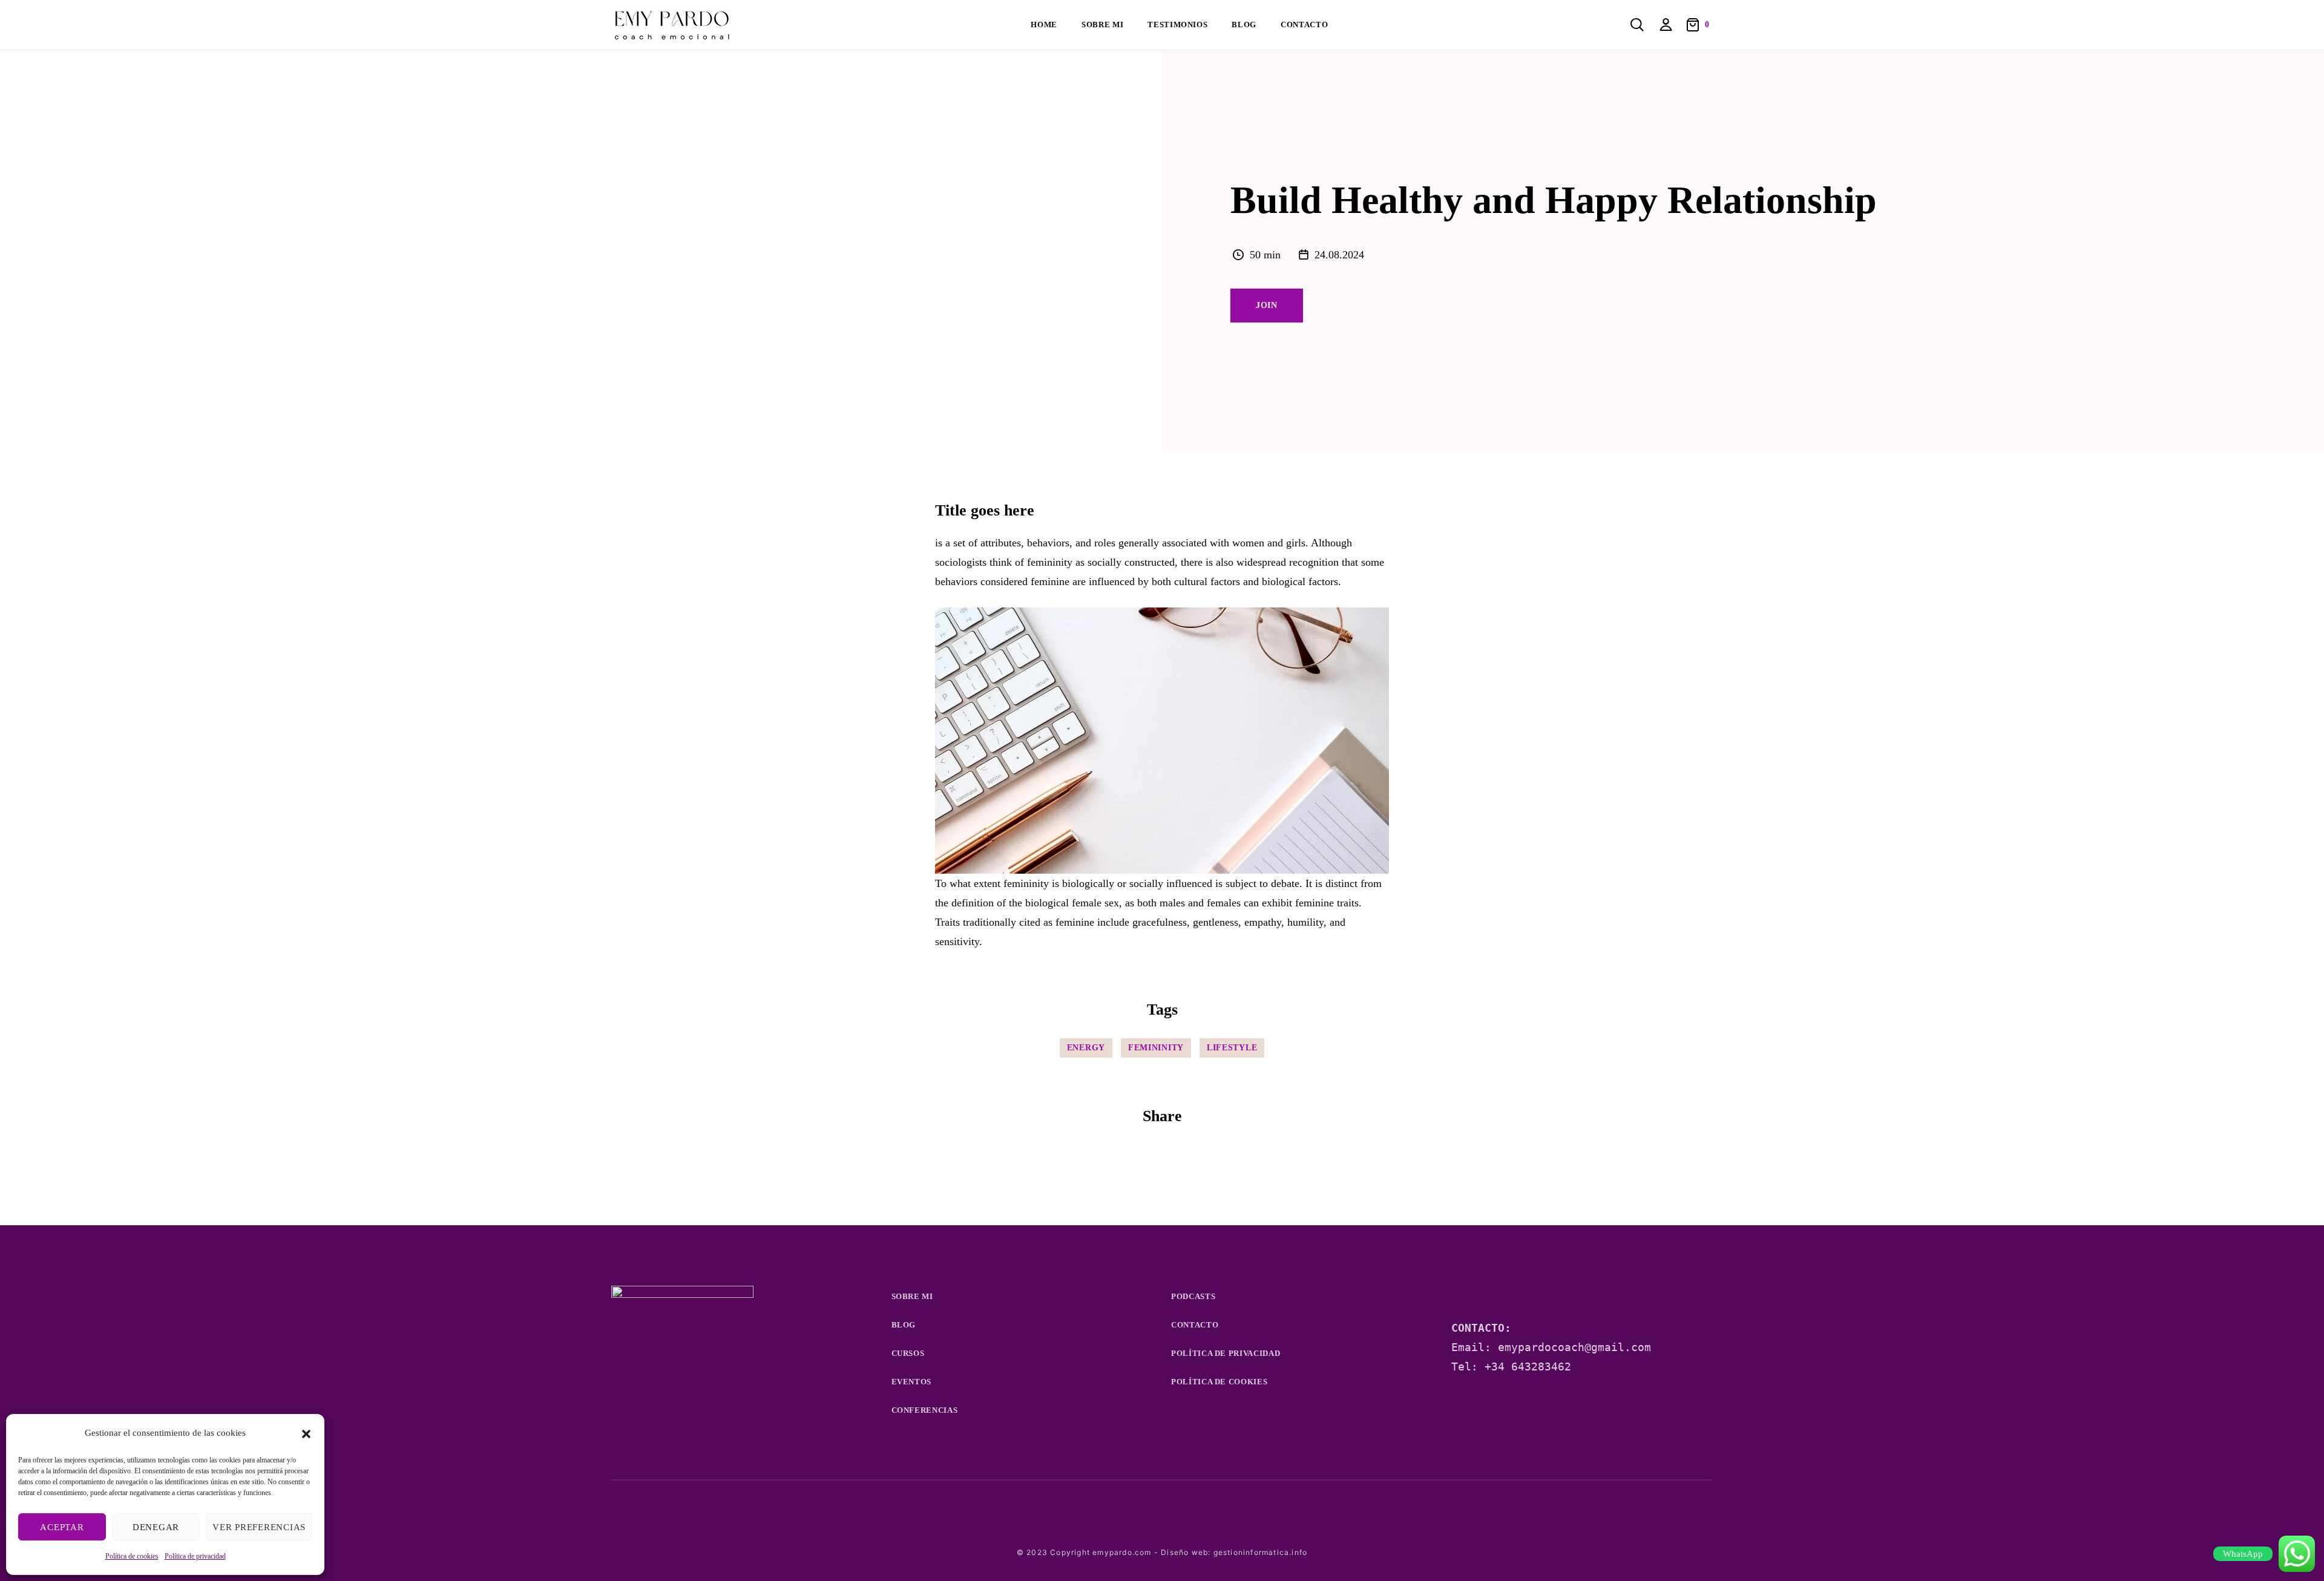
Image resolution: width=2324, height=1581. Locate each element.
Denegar (156, 1527)
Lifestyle (1232, 1048)
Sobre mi (1102, 25)
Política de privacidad (195, 1556)
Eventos (912, 1382)
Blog (1244, 25)
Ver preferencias (259, 1527)
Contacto (1304, 25)
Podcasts (1193, 1296)
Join (1267, 305)
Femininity (1156, 1048)
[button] (306, 1433)
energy (1086, 1048)
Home (1044, 25)
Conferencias (925, 1410)
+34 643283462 (1528, 1367)
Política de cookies (132, 1556)
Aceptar (62, 1527)
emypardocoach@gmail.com (1574, 1347)
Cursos (908, 1353)
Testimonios (1177, 25)
